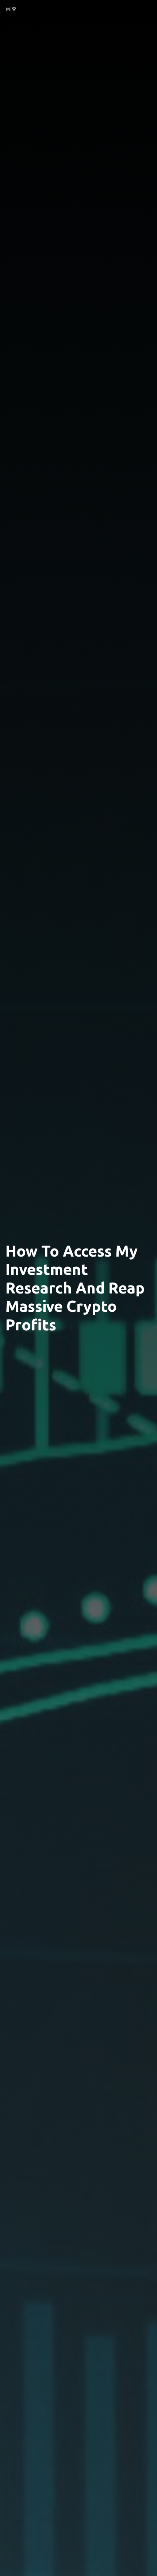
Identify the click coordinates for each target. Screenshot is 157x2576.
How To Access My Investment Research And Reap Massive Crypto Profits (75, 1288)
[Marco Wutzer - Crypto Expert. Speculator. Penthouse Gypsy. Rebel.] (11, 8)
